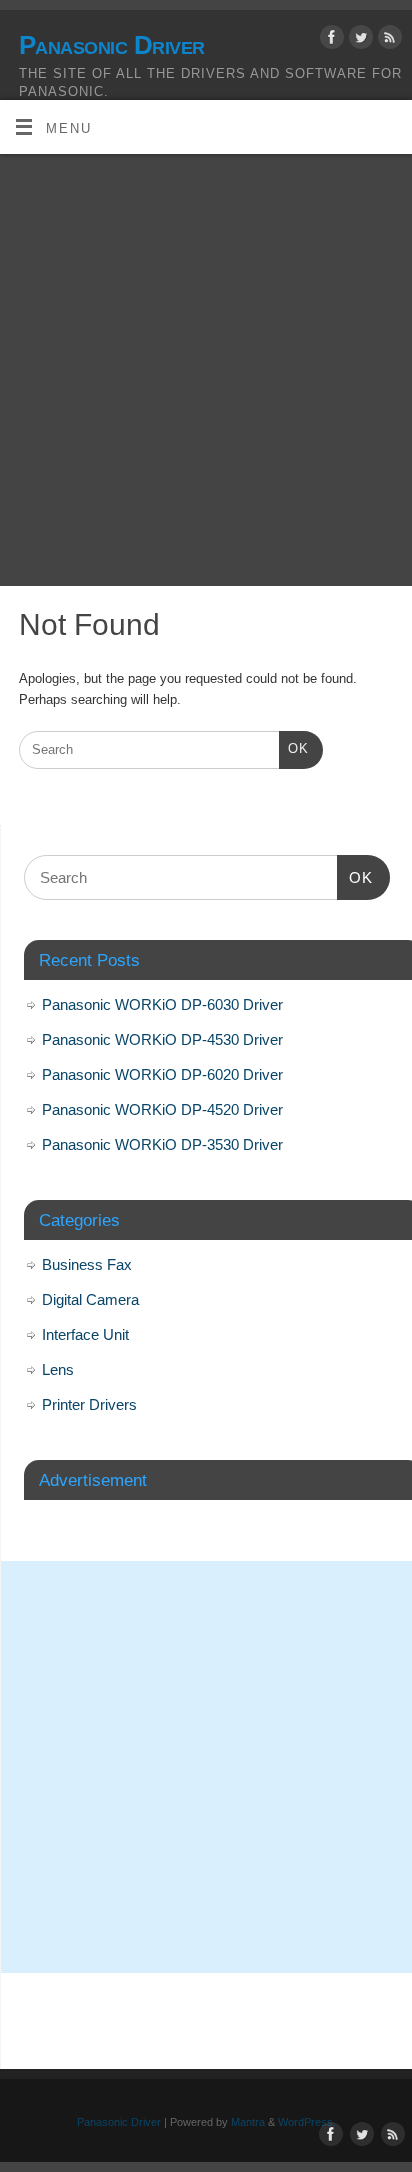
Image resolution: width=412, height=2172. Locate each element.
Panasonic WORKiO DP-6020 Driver (162, 1074)
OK (294, 748)
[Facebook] (329, 40)
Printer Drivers (89, 1404)
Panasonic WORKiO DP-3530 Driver (162, 1144)
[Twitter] (358, 40)
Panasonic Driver (112, 45)
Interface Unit (85, 1334)
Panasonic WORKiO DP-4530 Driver (162, 1039)
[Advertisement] (206, 370)
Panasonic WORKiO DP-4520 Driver (162, 1109)
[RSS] (387, 40)
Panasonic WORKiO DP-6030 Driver (162, 1004)
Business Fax (87, 1264)
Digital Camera (90, 1299)
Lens (58, 1369)
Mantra (248, 2122)
